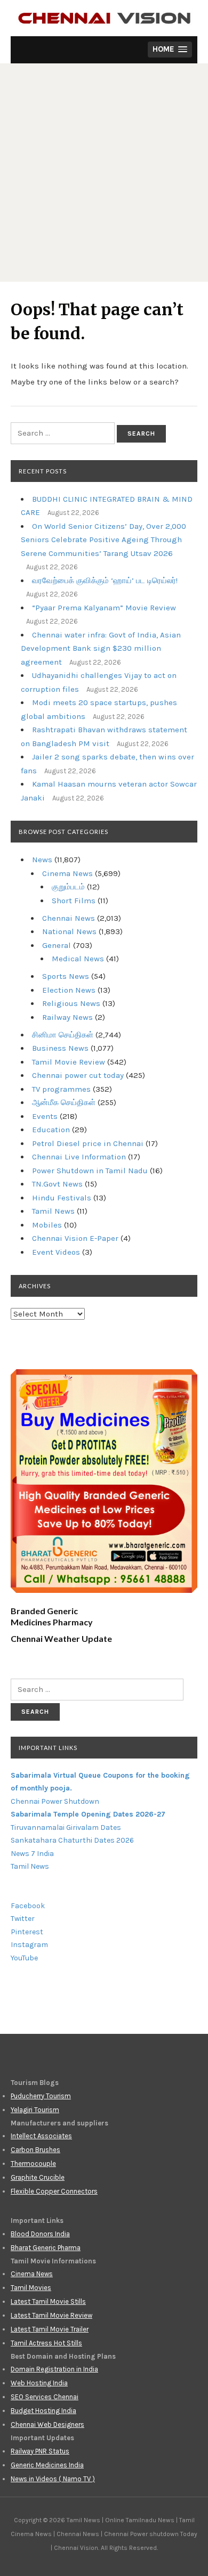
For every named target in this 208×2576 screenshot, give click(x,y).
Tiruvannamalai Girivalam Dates (66, 1827)
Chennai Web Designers (47, 2424)
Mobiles (47, 1225)
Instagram (29, 1945)
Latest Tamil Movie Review (51, 2315)
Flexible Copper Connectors (54, 2191)
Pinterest (27, 1932)
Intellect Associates (41, 2136)
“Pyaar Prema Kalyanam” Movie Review (104, 608)
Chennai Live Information (79, 1157)
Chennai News (69, 918)
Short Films (74, 901)
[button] (170, 50)
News (42, 860)
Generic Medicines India (47, 2465)
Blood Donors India (40, 2234)
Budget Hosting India (43, 2411)
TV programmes (61, 1089)
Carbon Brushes (35, 2150)
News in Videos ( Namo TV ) (53, 2479)
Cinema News (67, 873)
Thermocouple (33, 2164)
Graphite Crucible (38, 2177)
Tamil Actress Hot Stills (46, 2343)
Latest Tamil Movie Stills (48, 2301)
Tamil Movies (31, 2288)
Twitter (23, 1919)
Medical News (78, 959)
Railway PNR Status (40, 2451)
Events (45, 1116)
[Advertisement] (104, 173)
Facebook (28, 1906)
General (57, 945)
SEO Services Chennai (45, 2397)
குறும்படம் (68, 887)
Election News (69, 990)
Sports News (66, 976)
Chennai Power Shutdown (55, 1801)
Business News (60, 1048)
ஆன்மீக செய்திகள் (64, 1102)
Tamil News (53, 1211)
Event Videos (56, 1252)
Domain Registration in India (54, 2369)
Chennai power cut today (78, 1075)
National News (69, 931)
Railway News (67, 1017)
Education (51, 1130)
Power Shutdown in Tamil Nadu (90, 1171)
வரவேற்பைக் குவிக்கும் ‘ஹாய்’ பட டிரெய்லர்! (105, 580)
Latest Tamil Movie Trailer (50, 2329)
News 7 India (32, 1854)
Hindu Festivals (62, 1198)
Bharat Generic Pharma (46, 2248)
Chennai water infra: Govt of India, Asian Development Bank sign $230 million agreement (101, 648)
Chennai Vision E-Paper (75, 1238)
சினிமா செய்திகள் (63, 1035)
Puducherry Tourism (41, 2096)
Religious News (71, 1003)
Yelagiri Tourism (35, 2110)
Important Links (48, 1748)
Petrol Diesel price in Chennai (88, 1143)
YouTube (24, 1958)
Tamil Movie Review (69, 1062)
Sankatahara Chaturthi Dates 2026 (72, 1840)
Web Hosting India (39, 2383)
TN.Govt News (57, 1184)
